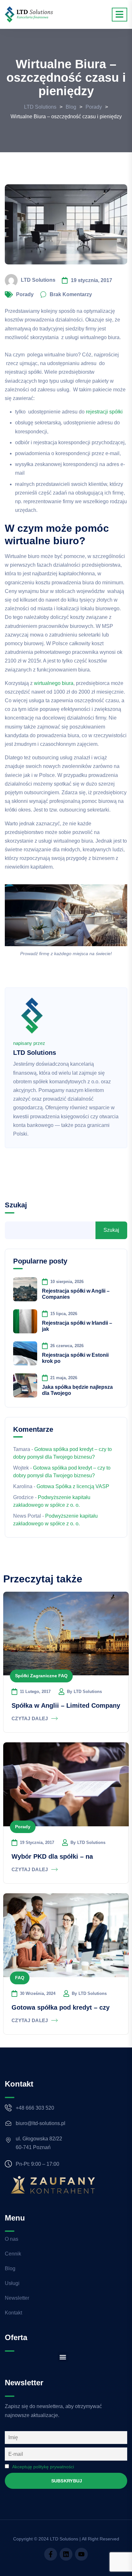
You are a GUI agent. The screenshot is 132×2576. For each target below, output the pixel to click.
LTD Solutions (38, 280)
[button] (63, 2357)
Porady (25, 294)
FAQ (20, 1978)
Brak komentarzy (71, 294)
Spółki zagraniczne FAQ (41, 1676)
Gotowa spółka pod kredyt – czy (61, 2007)
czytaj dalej (30, 1718)
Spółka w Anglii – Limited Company (66, 1705)
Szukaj (16, 1205)
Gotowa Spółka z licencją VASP (73, 1486)
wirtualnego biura (54, 683)
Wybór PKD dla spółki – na (52, 1856)
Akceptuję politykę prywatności (43, 2467)
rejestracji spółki (104, 412)
